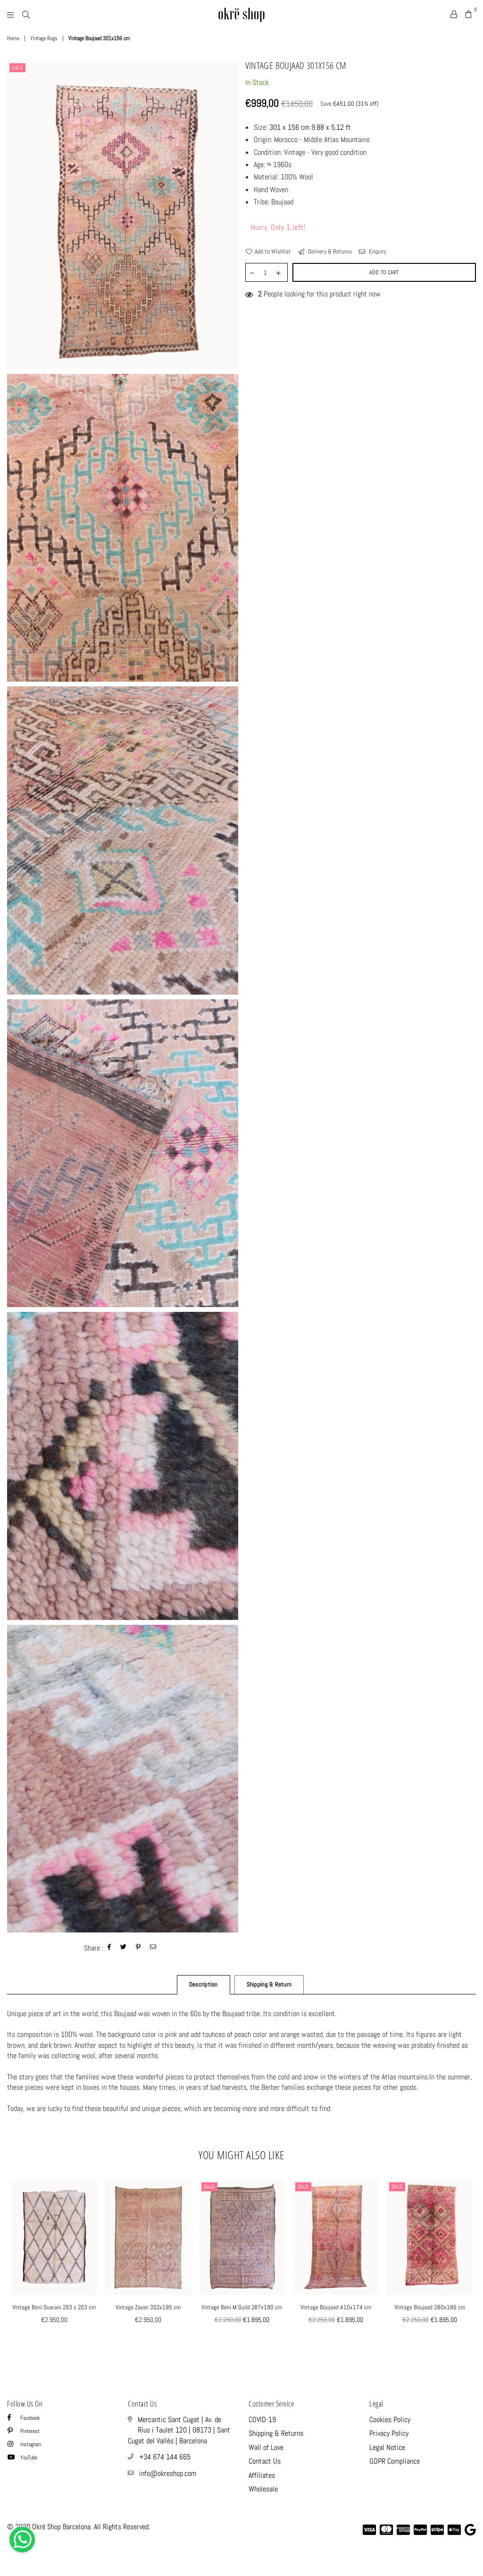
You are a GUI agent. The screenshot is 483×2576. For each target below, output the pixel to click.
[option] (123, 215)
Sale (17, 68)
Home (13, 38)
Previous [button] (15, 2264)
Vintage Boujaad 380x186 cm (430, 2307)
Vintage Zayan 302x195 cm (148, 2307)
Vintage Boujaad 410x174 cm (336, 2307)
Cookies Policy (390, 2420)
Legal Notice (387, 2447)
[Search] (26, 14)
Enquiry (377, 251)
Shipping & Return (269, 1984)
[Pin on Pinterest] (138, 1948)
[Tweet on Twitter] (124, 1948)
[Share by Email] (153, 1948)
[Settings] (454, 14)
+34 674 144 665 (165, 2457)
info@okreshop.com (168, 2473)
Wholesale (263, 2489)
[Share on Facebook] (109, 1948)
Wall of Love (266, 2447)
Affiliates (262, 2475)
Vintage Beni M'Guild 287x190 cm (242, 2307)
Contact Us (265, 2461)
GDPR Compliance (395, 2461)
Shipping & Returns (276, 2433)
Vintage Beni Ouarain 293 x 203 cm (54, 2307)
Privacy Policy (389, 2433)
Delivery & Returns (329, 251)
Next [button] (468, 2264)
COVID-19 (262, 2420)
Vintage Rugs (44, 38)
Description (204, 1984)
